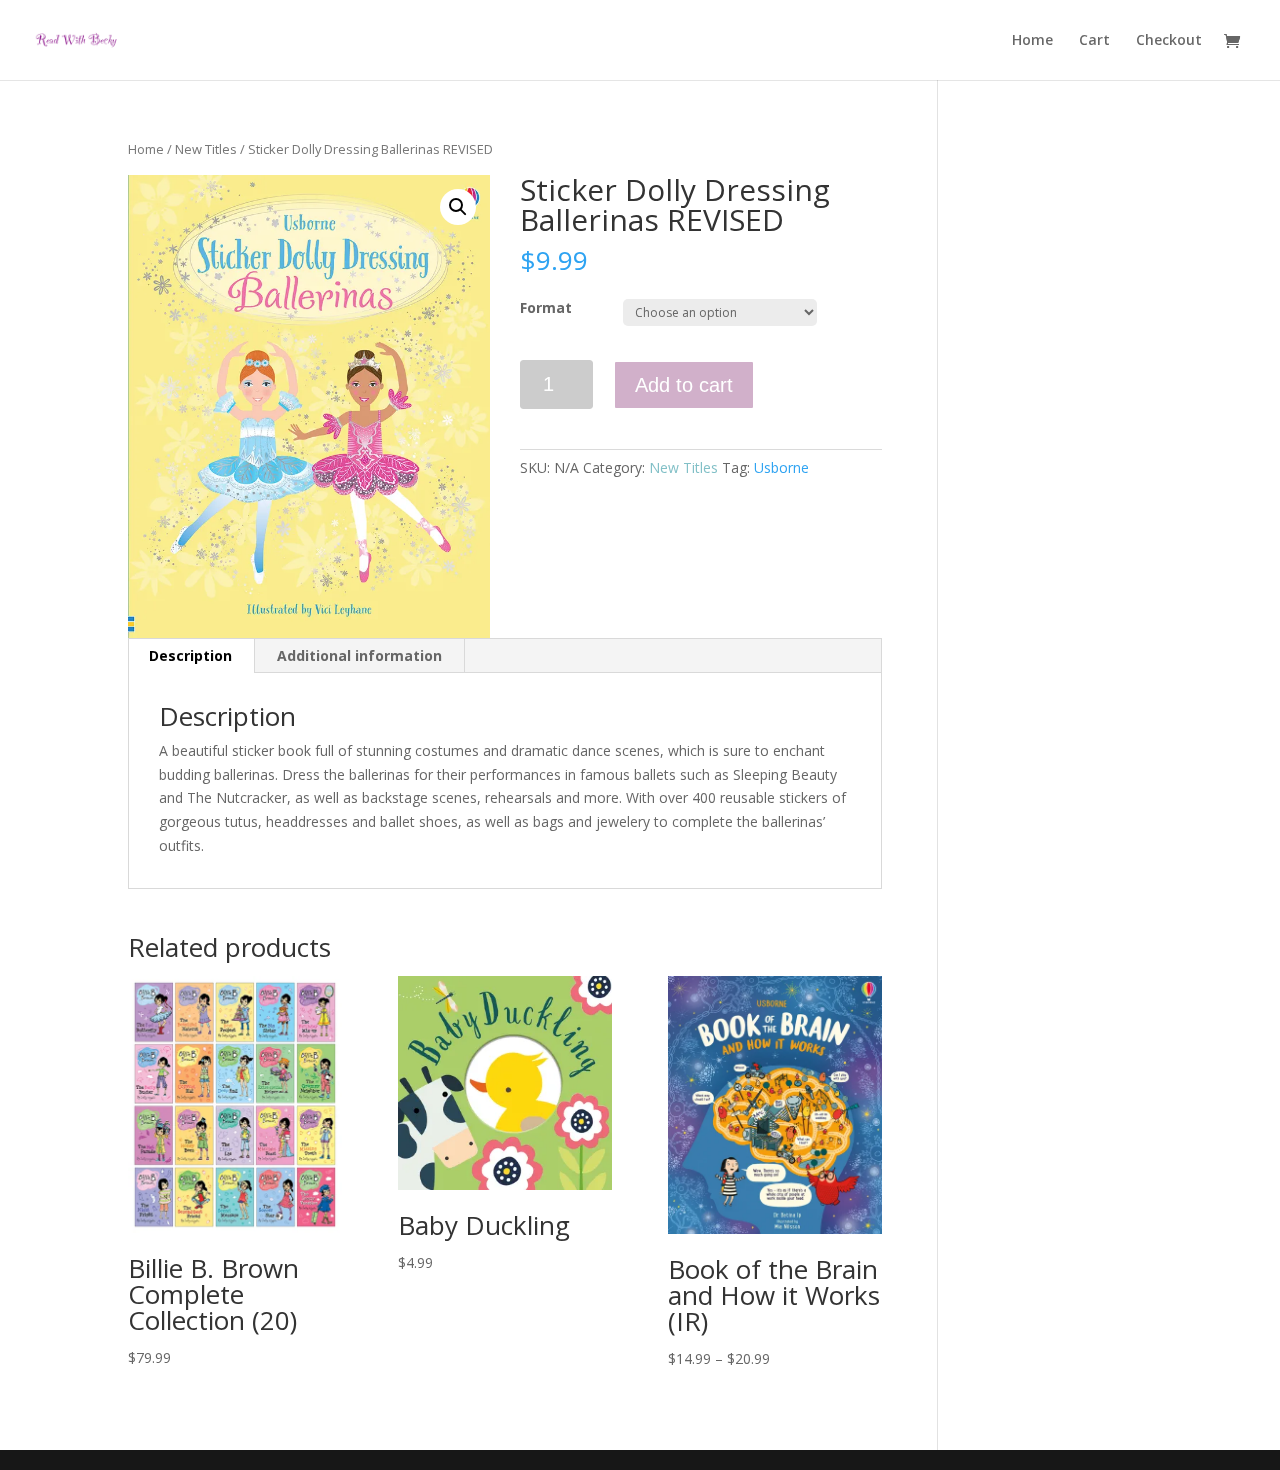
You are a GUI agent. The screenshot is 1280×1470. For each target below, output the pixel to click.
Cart (1094, 41)
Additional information (359, 655)
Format (546, 307)
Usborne (781, 467)
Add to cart (684, 385)
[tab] (191, 656)
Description (190, 655)
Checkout (1169, 41)
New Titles (206, 149)
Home (1032, 41)
